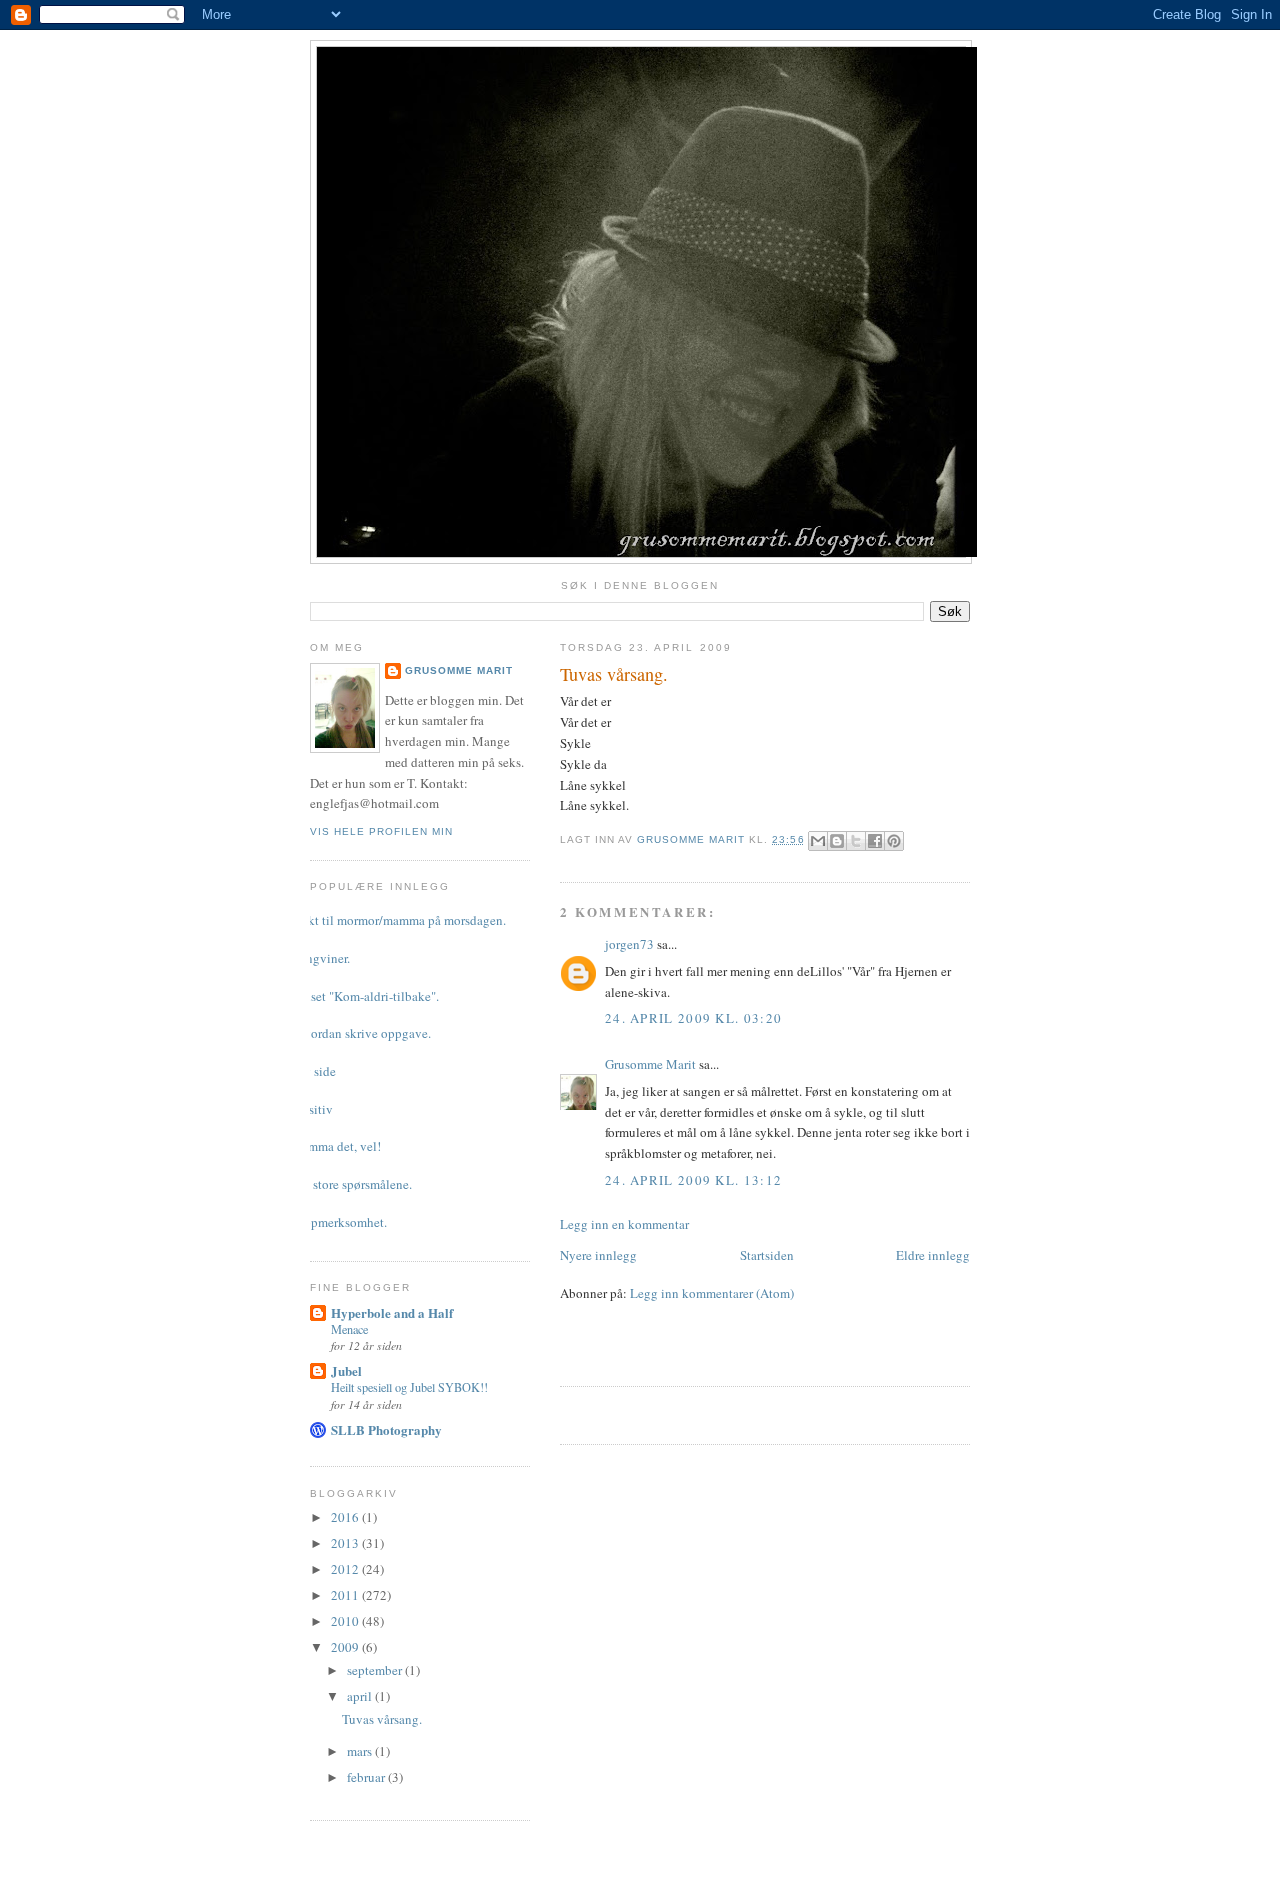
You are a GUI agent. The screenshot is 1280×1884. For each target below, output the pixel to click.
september (376, 1670)
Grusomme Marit (650, 1064)
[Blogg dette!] (837, 841)
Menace (349, 1329)
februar (367, 1777)
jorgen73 (629, 944)
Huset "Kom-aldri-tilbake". (367, 996)
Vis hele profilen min (381, 831)
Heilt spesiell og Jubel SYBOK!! (409, 1387)
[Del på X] (856, 841)
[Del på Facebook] (875, 841)
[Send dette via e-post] (818, 841)
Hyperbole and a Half (392, 1312)
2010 (346, 1621)
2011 (346, 1595)
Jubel (346, 1370)
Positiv (314, 1109)
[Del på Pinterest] (894, 841)
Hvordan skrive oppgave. (363, 1033)
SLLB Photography (386, 1429)
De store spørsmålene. (353, 1184)
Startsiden (767, 1255)
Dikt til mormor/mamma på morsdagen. (400, 920)
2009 (346, 1647)
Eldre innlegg (933, 1255)
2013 (346, 1543)
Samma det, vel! (338, 1146)
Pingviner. (322, 958)
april (361, 1696)
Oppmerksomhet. (341, 1222)
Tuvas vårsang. (382, 1719)
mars (361, 1751)
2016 (346, 1517)
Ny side (315, 1071)
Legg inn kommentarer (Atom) (712, 1293)
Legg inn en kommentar (624, 1224)
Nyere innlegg (598, 1255)
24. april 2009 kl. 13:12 (693, 1180)
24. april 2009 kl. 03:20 (693, 1018)
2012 (346, 1569)
